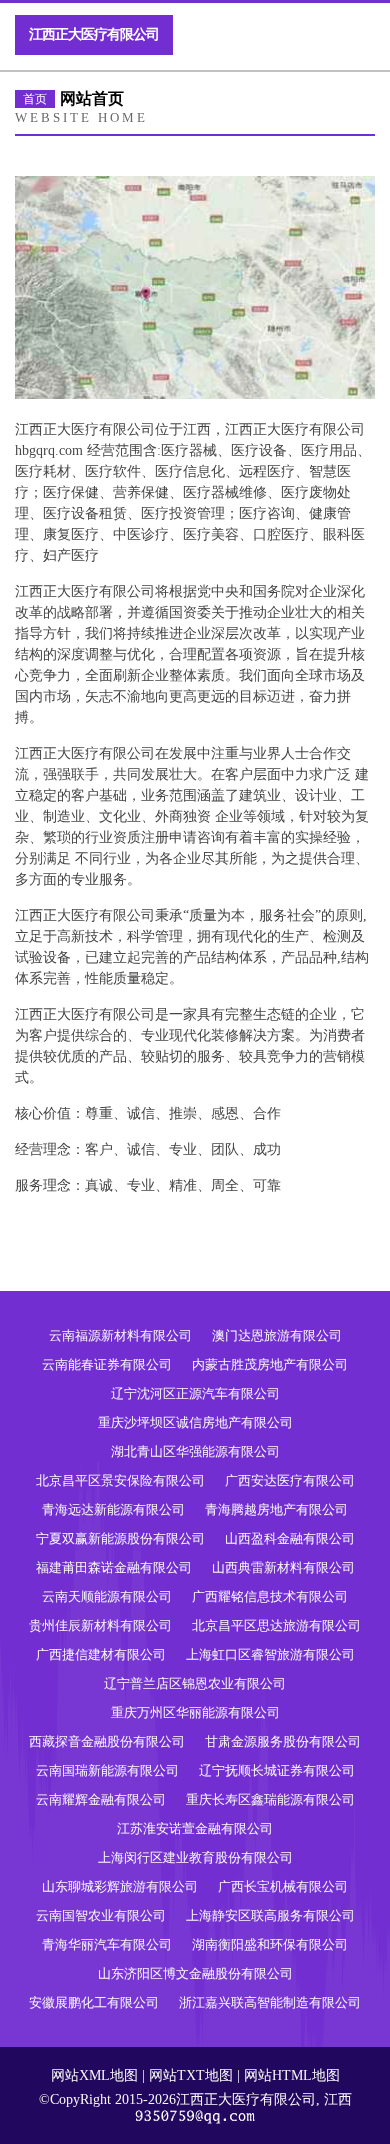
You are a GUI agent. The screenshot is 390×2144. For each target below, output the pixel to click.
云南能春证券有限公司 (107, 1364)
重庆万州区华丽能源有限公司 (195, 1712)
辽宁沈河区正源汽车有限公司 (195, 1393)
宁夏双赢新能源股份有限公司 (120, 1538)
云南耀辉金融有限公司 (101, 1799)
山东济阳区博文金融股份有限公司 (195, 1973)
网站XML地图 (94, 2075)
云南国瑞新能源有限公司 (107, 1770)
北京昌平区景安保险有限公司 (120, 1480)
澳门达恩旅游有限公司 (277, 1335)
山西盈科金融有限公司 (290, 1538)
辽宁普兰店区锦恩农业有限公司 (195, 1683)
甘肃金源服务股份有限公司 (283, 1741)
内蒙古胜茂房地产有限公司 (270, 1364)
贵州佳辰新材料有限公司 (100, 1625)
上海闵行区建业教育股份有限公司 (195, 1857)
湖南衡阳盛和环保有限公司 (270, 1944)
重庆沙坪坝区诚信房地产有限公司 (195, 1422)
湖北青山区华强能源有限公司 (195, 1451)
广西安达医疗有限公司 (290, 1480)
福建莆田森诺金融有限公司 (114, 1567)
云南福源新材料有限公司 (120, 1335)
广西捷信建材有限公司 (101, 1654)
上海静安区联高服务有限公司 (270, 1915)
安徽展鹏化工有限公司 (94, 2002)
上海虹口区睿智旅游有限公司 (270, 1654)
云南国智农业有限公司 (101, 1915)
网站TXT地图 (191, 2075)
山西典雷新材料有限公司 (283, 1567)
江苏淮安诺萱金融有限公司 (195, 1828)
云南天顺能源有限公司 (107, 1596)
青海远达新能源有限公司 (113, 1509)
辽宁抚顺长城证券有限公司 (277, 1770)
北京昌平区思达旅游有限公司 (276, 1625)
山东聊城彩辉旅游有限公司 (120, 1886)
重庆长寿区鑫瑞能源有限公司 (270, 1799)
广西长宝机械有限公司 (283, 1886)
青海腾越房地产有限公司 (276, 1509)
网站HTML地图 (292, 2075)
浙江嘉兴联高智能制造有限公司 (270, 2002)
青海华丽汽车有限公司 (107, 1944)
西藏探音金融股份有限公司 (107, 1741)
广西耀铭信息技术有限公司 (270, 1596)
